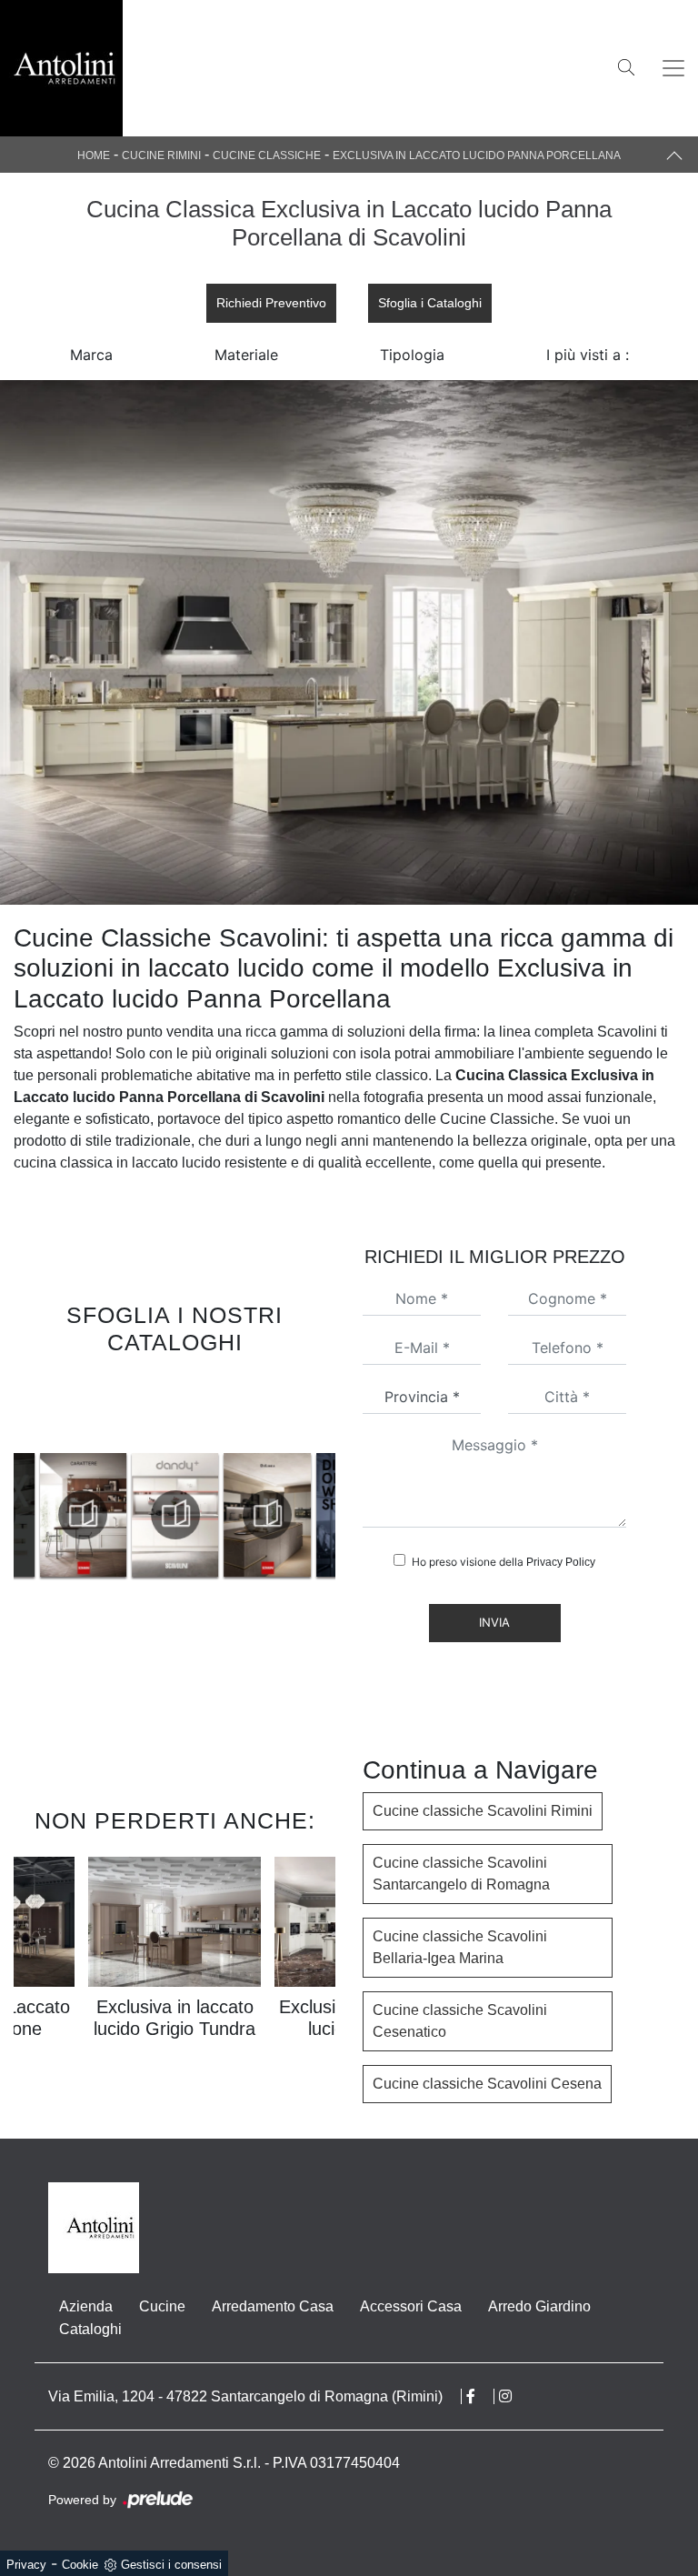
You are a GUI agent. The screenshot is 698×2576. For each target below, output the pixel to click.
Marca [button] (91, 355)
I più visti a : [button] (588, 355)
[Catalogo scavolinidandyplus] (151, 1515)
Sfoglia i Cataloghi (430, 303)
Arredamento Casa (273, 2306)
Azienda (86, 2306)
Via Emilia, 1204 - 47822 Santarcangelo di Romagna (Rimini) (245, 2396)
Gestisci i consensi (171, 2565)
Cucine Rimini (161, 155)
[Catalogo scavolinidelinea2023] (244, 1515)
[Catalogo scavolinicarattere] (59, 1515)
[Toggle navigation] (673, 68)
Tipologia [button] (412, 355)
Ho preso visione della (504, 1562)
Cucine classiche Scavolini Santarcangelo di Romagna (461, 1874)
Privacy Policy (561, 1562)
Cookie (80, 2565)
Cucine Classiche (267, 155)
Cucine (162, 2306)
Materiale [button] (246, 355)
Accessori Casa (411, 2306)
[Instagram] (514, 2396)
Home (94, 155)
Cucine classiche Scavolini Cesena (487, 2084)
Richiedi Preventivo (271, 303)
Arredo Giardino (539, 2306)
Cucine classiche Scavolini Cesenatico (460, 2021)
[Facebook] (480, 2396)
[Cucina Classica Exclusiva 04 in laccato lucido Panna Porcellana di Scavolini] (349, 642)
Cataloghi (90, 2329)
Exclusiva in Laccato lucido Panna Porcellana (477, 155)
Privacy (26, 2565)
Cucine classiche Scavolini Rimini (483, 1811)
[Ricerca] (626, 66)
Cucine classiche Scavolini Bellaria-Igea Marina (460, 1947)
